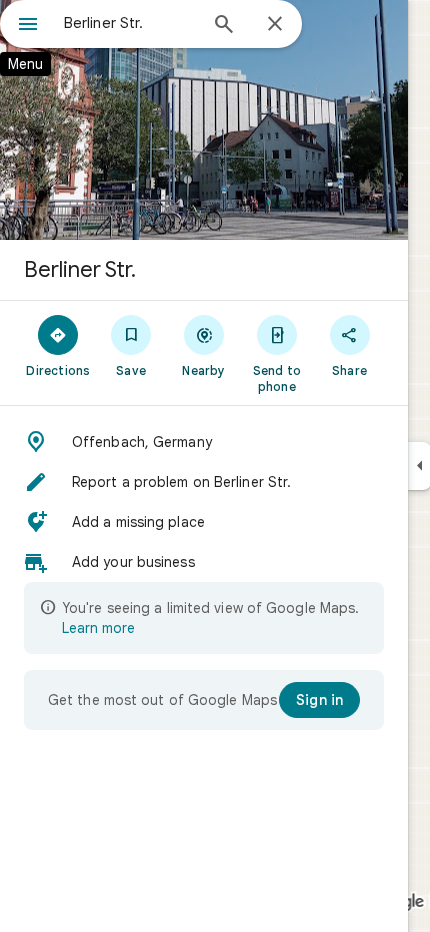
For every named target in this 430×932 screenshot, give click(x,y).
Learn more (98, 628)
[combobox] (130, 23)
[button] (204, 442)
